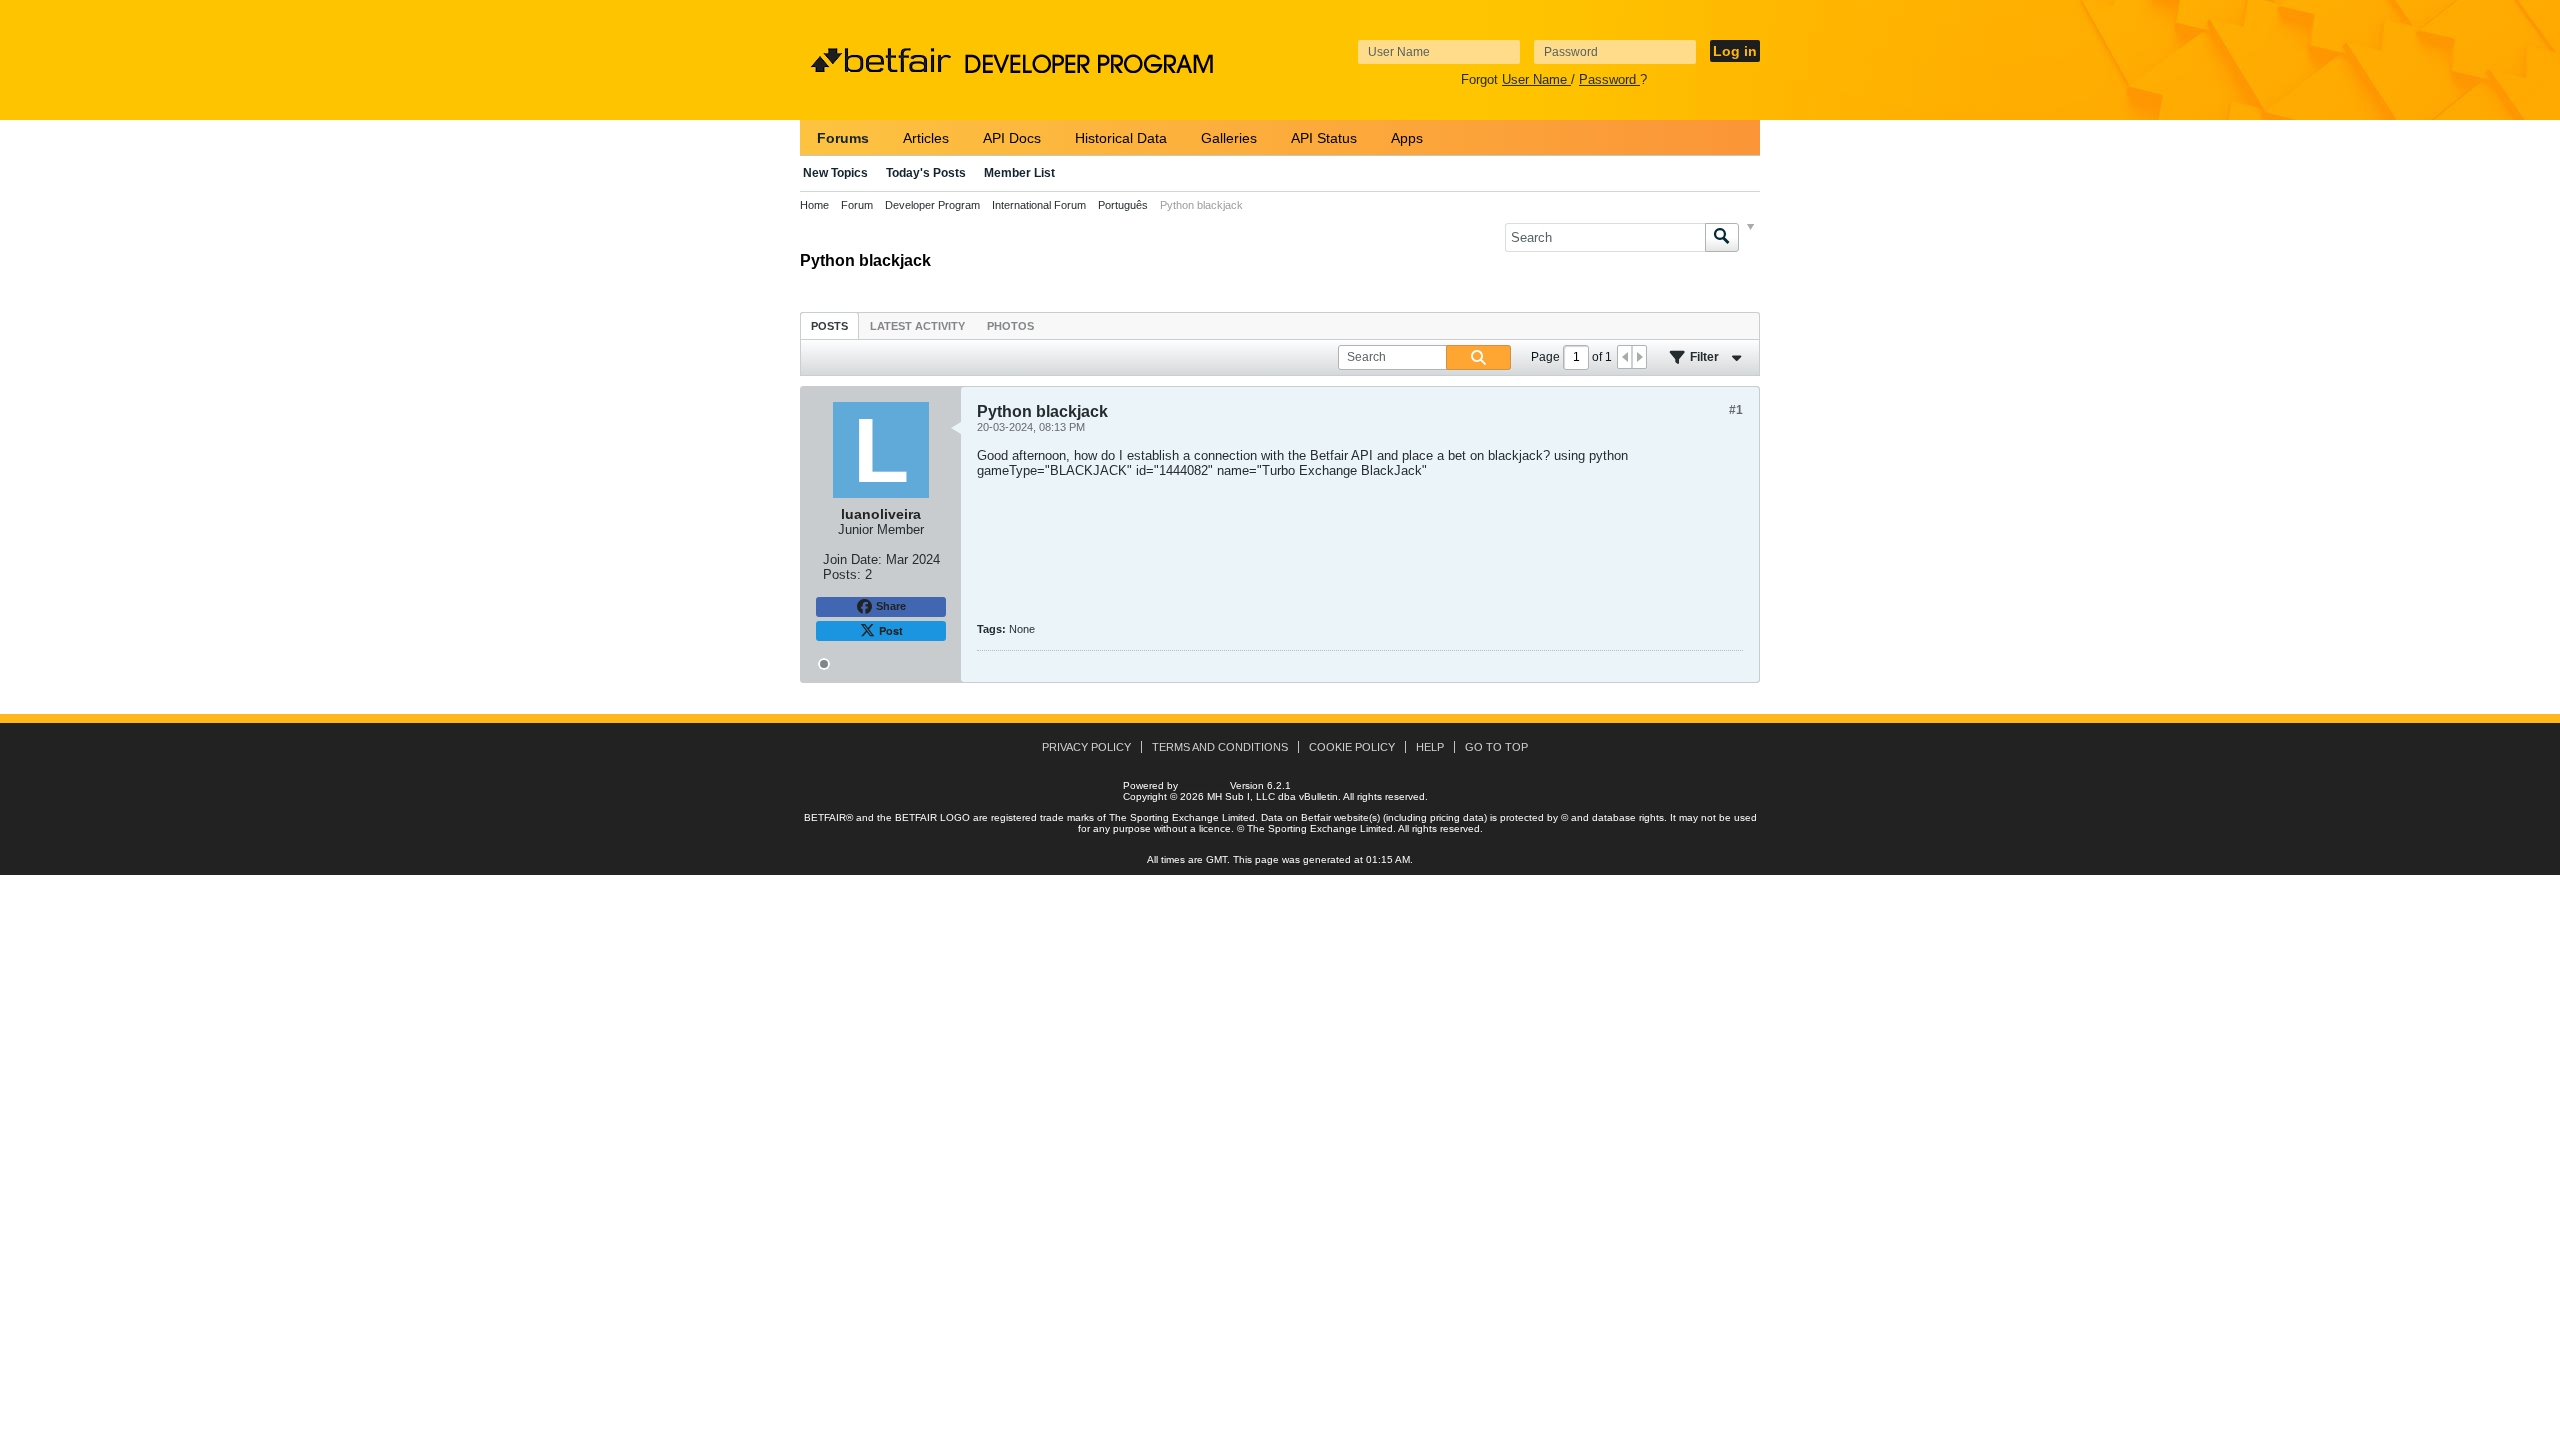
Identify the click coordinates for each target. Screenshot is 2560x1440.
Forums (843, 138)
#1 (1736, 410)
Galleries (1229, 138)
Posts (829, 326)
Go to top (1496, 747)
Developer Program (932, 205)
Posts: (842, 574)
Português (1123, 205)
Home (814, 205)
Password (1609, 79)
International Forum (1039, 205)
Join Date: (852, 559)
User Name (1536, 79)
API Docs (1012, 138)
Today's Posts (926, 173)
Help (1430, 747)
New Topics (835, 173)
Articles (926, 138)
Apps (1407, 138)
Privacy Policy (1086, 747)
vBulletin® (1204, 785)
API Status (1324, 138)
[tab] (829, 325)
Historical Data (1121, 138)
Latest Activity (917, 326)
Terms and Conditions (1220, 747)
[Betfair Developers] (881, 61)
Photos (1010, 326)
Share (891, 606)
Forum (857, 205)
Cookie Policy (1352, 747)
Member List (1019, 173)
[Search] (1722, 237)
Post (891, 630)
